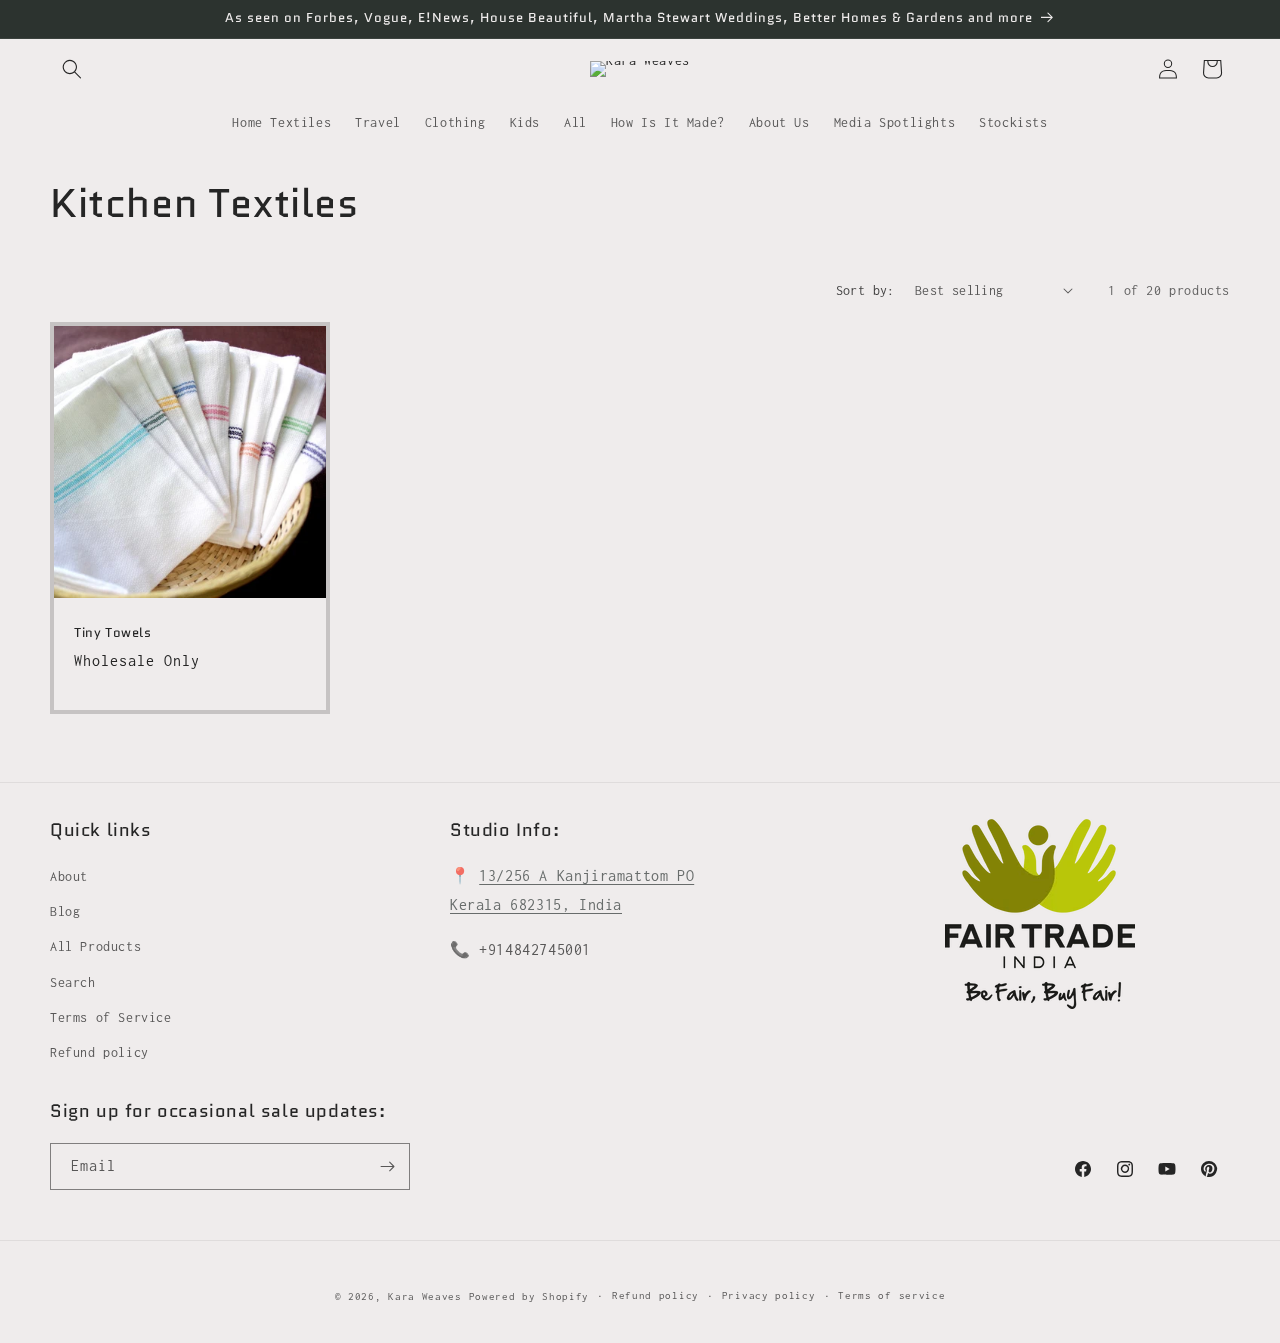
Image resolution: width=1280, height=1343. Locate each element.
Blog (65, 911)
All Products (95, 946)
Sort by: (865, 290)
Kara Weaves (425, 1296)
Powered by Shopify (529, 1296)
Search (73, 982)
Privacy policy (769, 1295)
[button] (72, 69)
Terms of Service (111, 1017)
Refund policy (99, 1052)
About (69, 876)
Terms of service (891, 1295)
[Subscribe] (387, 1166)
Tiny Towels (113, 633)
